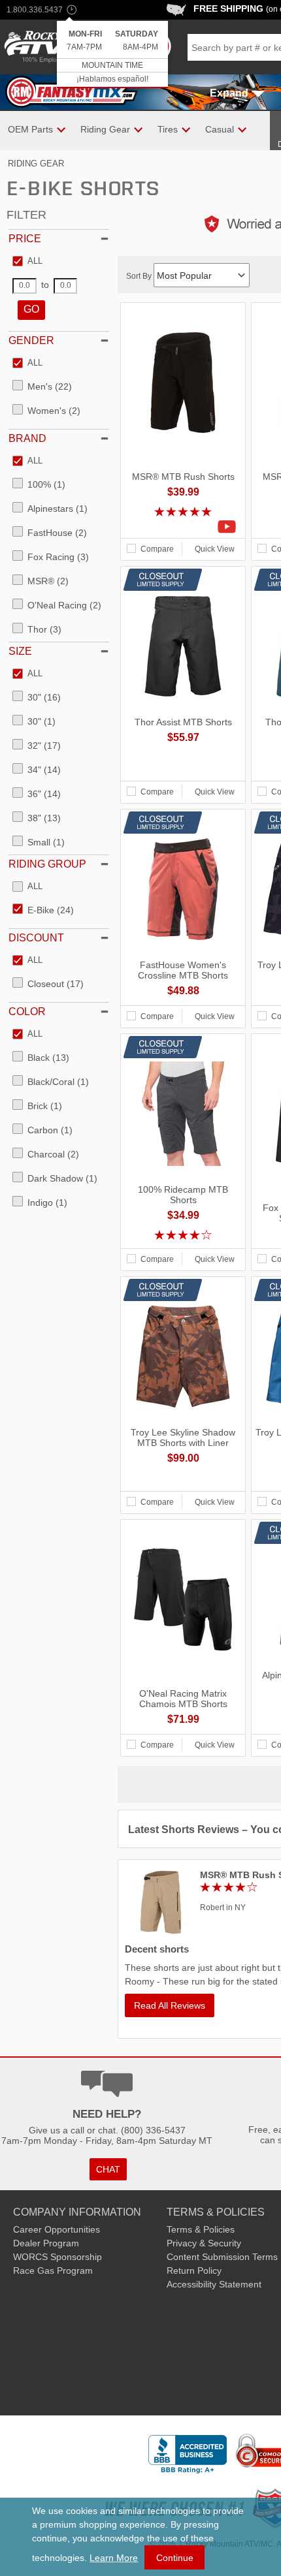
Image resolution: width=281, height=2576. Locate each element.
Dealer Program (46, 2243)
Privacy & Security (204, 2243)
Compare (157, 549)
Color (27, 1012)
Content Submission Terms (222, 2257)
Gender (31, 340)
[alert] (112, 55)
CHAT (108, 2169)
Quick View (215, 549)
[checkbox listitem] (27, 262)
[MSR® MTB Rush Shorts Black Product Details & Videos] (183, 527)
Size (20, 651)
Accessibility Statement (214, 2284)
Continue (175, 2558)
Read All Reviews (170, 2005)
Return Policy (194, 2270)
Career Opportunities (57, 2229)
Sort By (140, 276)
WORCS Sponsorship (58, 2257)
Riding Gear (36, 164)
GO (31, 309)
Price (25, 239)
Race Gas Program (53, 2270)
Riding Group (47, 864)
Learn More (114, 2558)
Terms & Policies (201, 2229)
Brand (27, 438)
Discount (36, 938)
